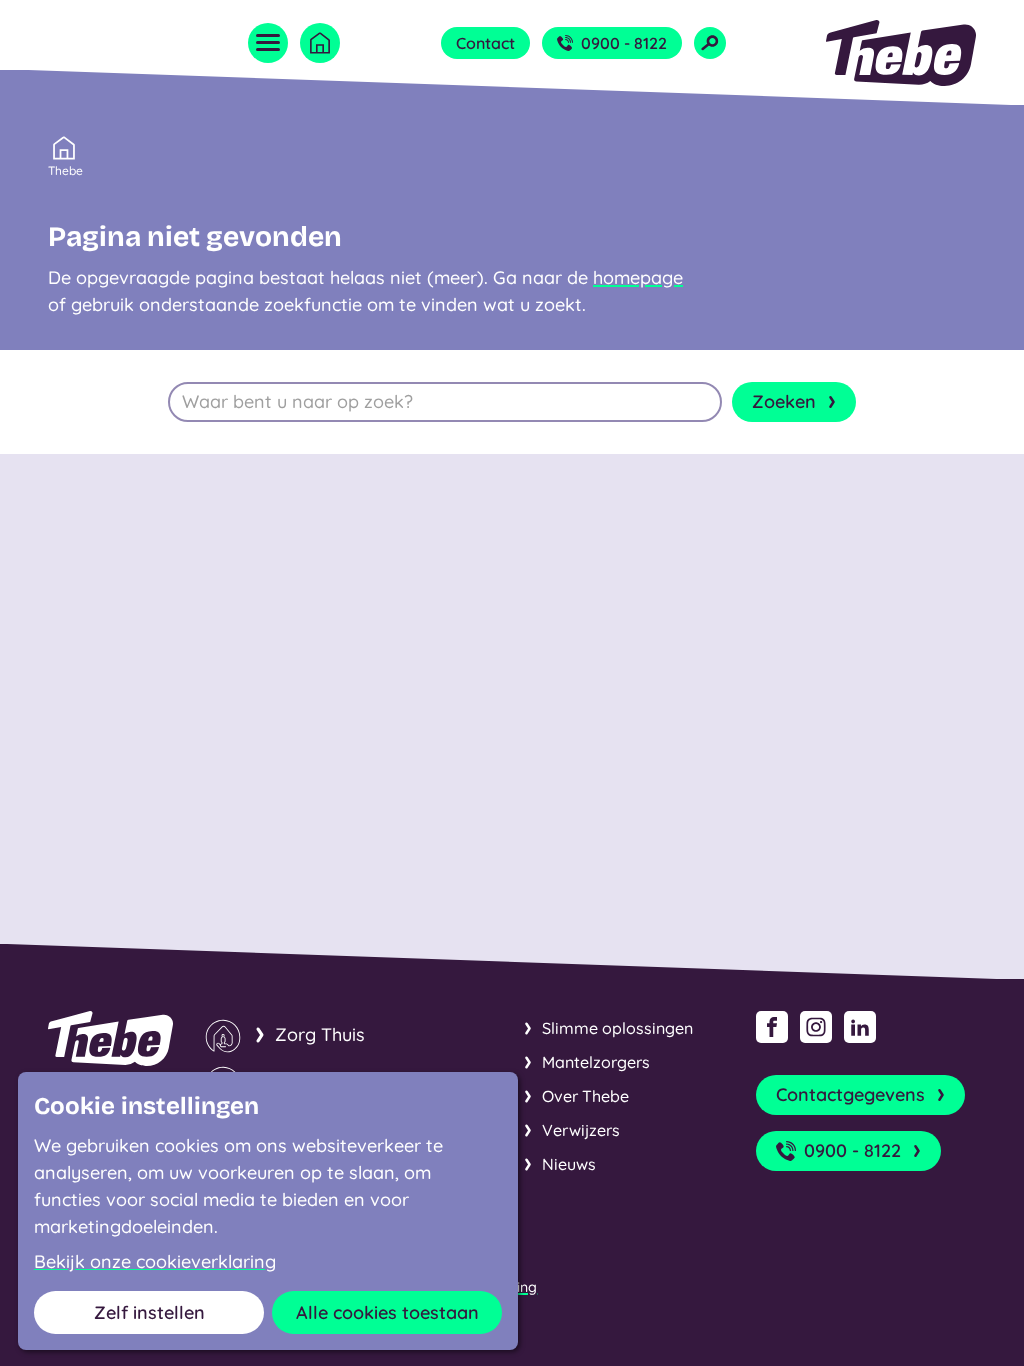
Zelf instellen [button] (149, 1312)
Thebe (65, 170)
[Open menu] (268, 43)
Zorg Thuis (320, 1034)
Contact (485, 43)
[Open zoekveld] (710, 43)
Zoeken (784, 401)
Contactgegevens (850, 1094)
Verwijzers (581, 1130)
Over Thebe (585, 1096)
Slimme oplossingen (617, 1028)
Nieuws (569, 1164)
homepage (638, 277)
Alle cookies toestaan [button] (387, 1312)
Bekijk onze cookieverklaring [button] (155, 1262)
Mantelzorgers (596, 1062)
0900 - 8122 (624, 43)
